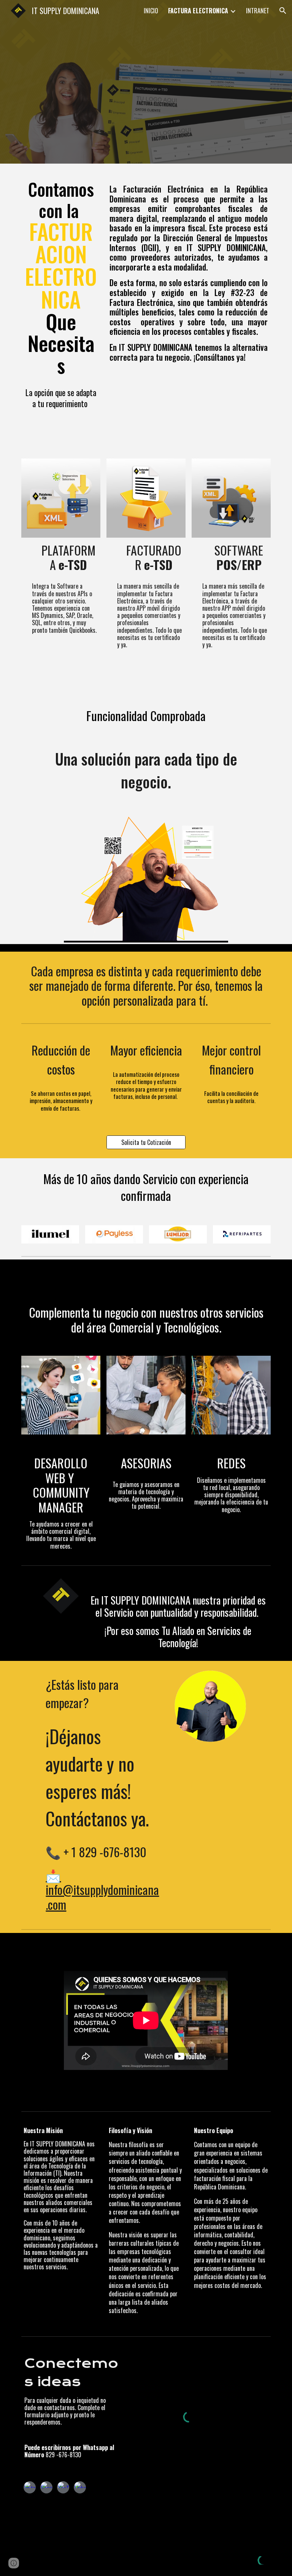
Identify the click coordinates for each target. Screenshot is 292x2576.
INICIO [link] (151, 11)
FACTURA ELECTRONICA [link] (198, 11)
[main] (61, 277)
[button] (283, 11)
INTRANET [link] (258, 11)
